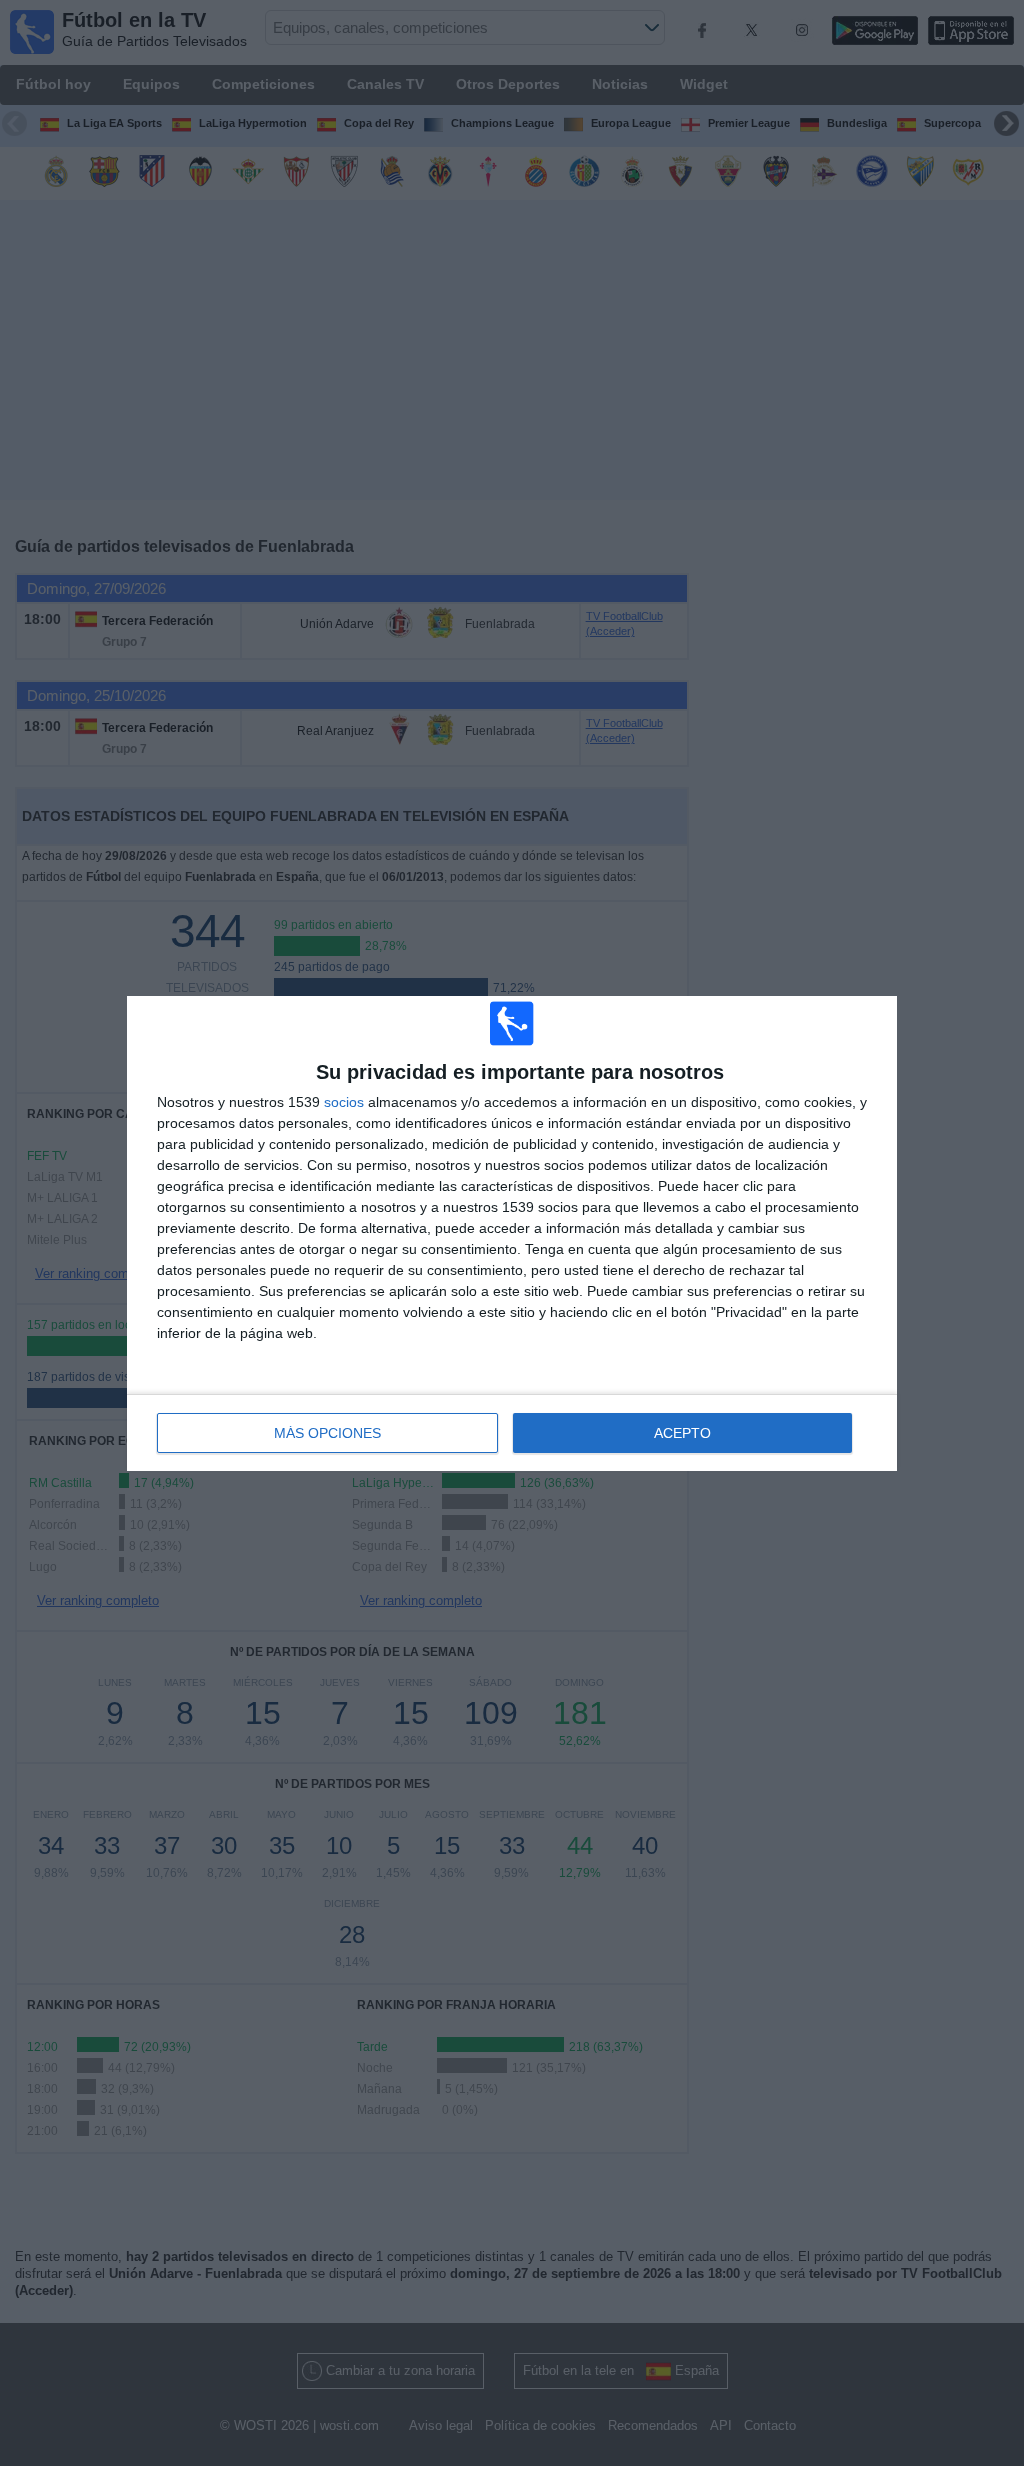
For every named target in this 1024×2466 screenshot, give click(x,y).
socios (344, 1102)
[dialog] (512, 1233)
